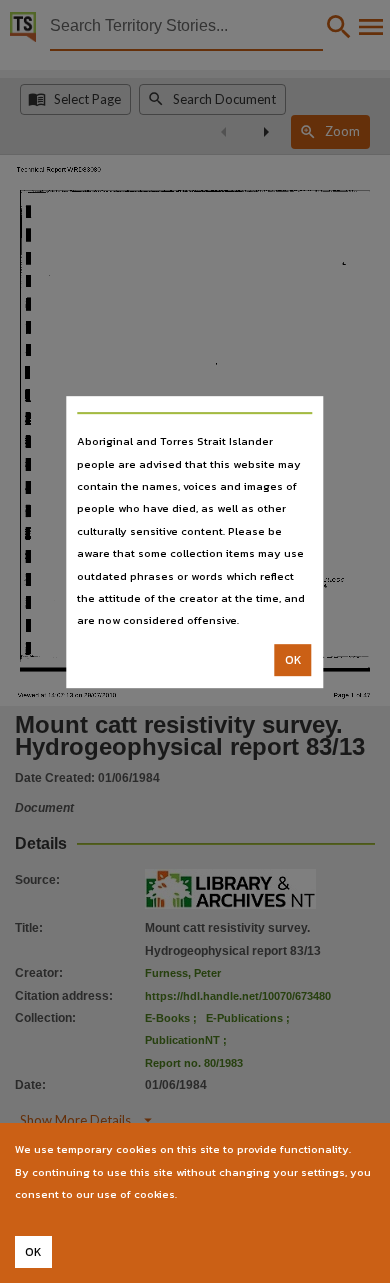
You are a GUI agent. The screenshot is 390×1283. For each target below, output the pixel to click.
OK (293, 660)
